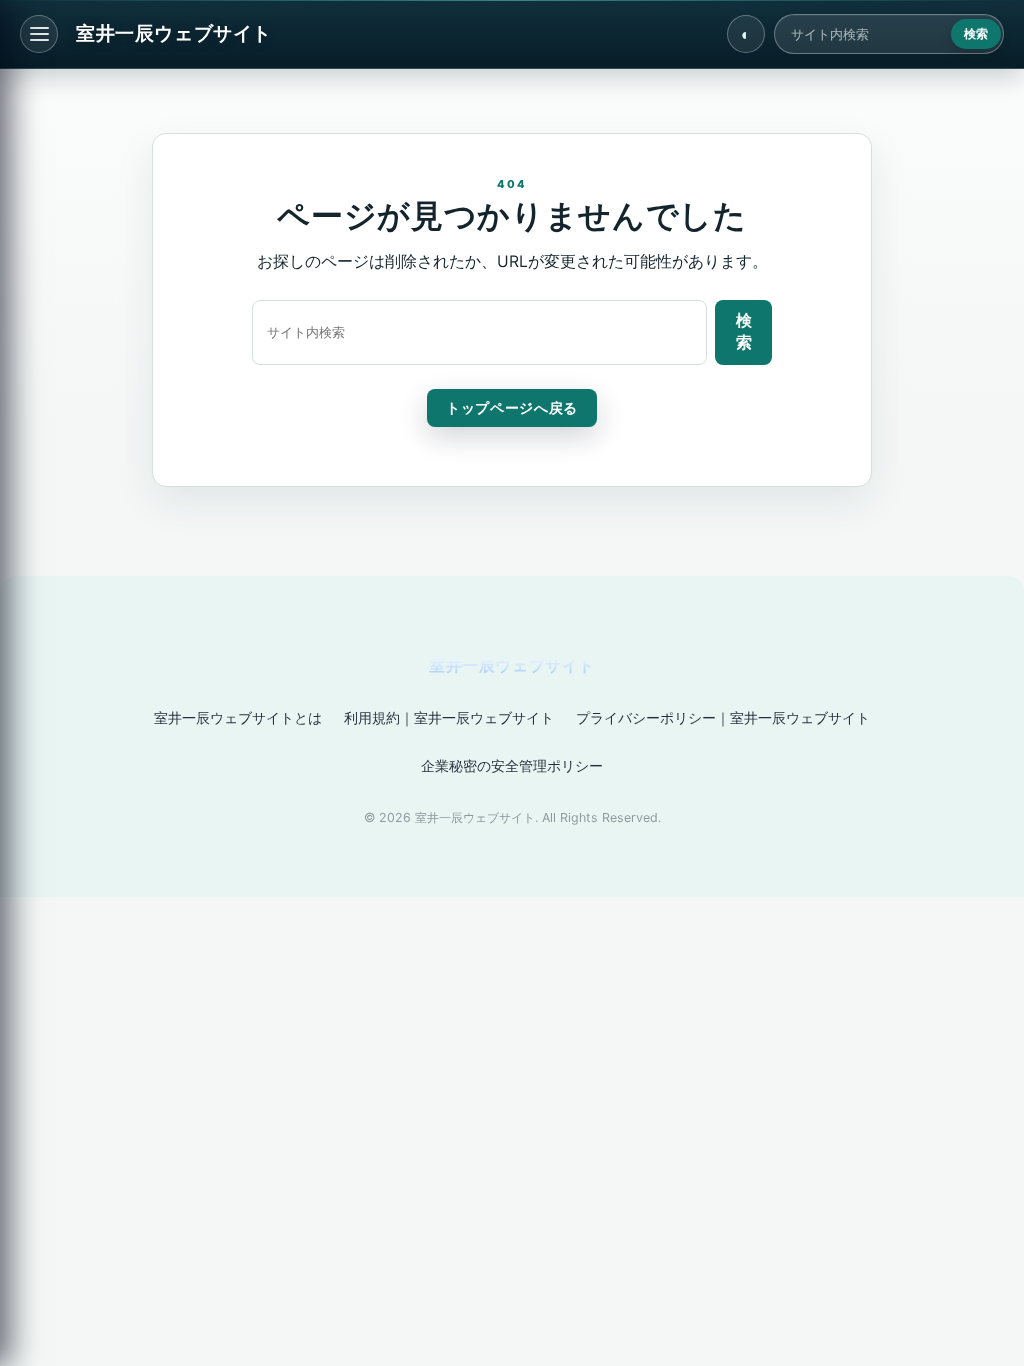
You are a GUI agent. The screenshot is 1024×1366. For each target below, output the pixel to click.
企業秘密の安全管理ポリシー (512, 765)
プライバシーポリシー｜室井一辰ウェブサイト (723, 717)
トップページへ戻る (512, 407)
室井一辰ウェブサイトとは (238, 717)
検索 (976, 34)
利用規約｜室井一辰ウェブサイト (449, 717)
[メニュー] (39, 34)
